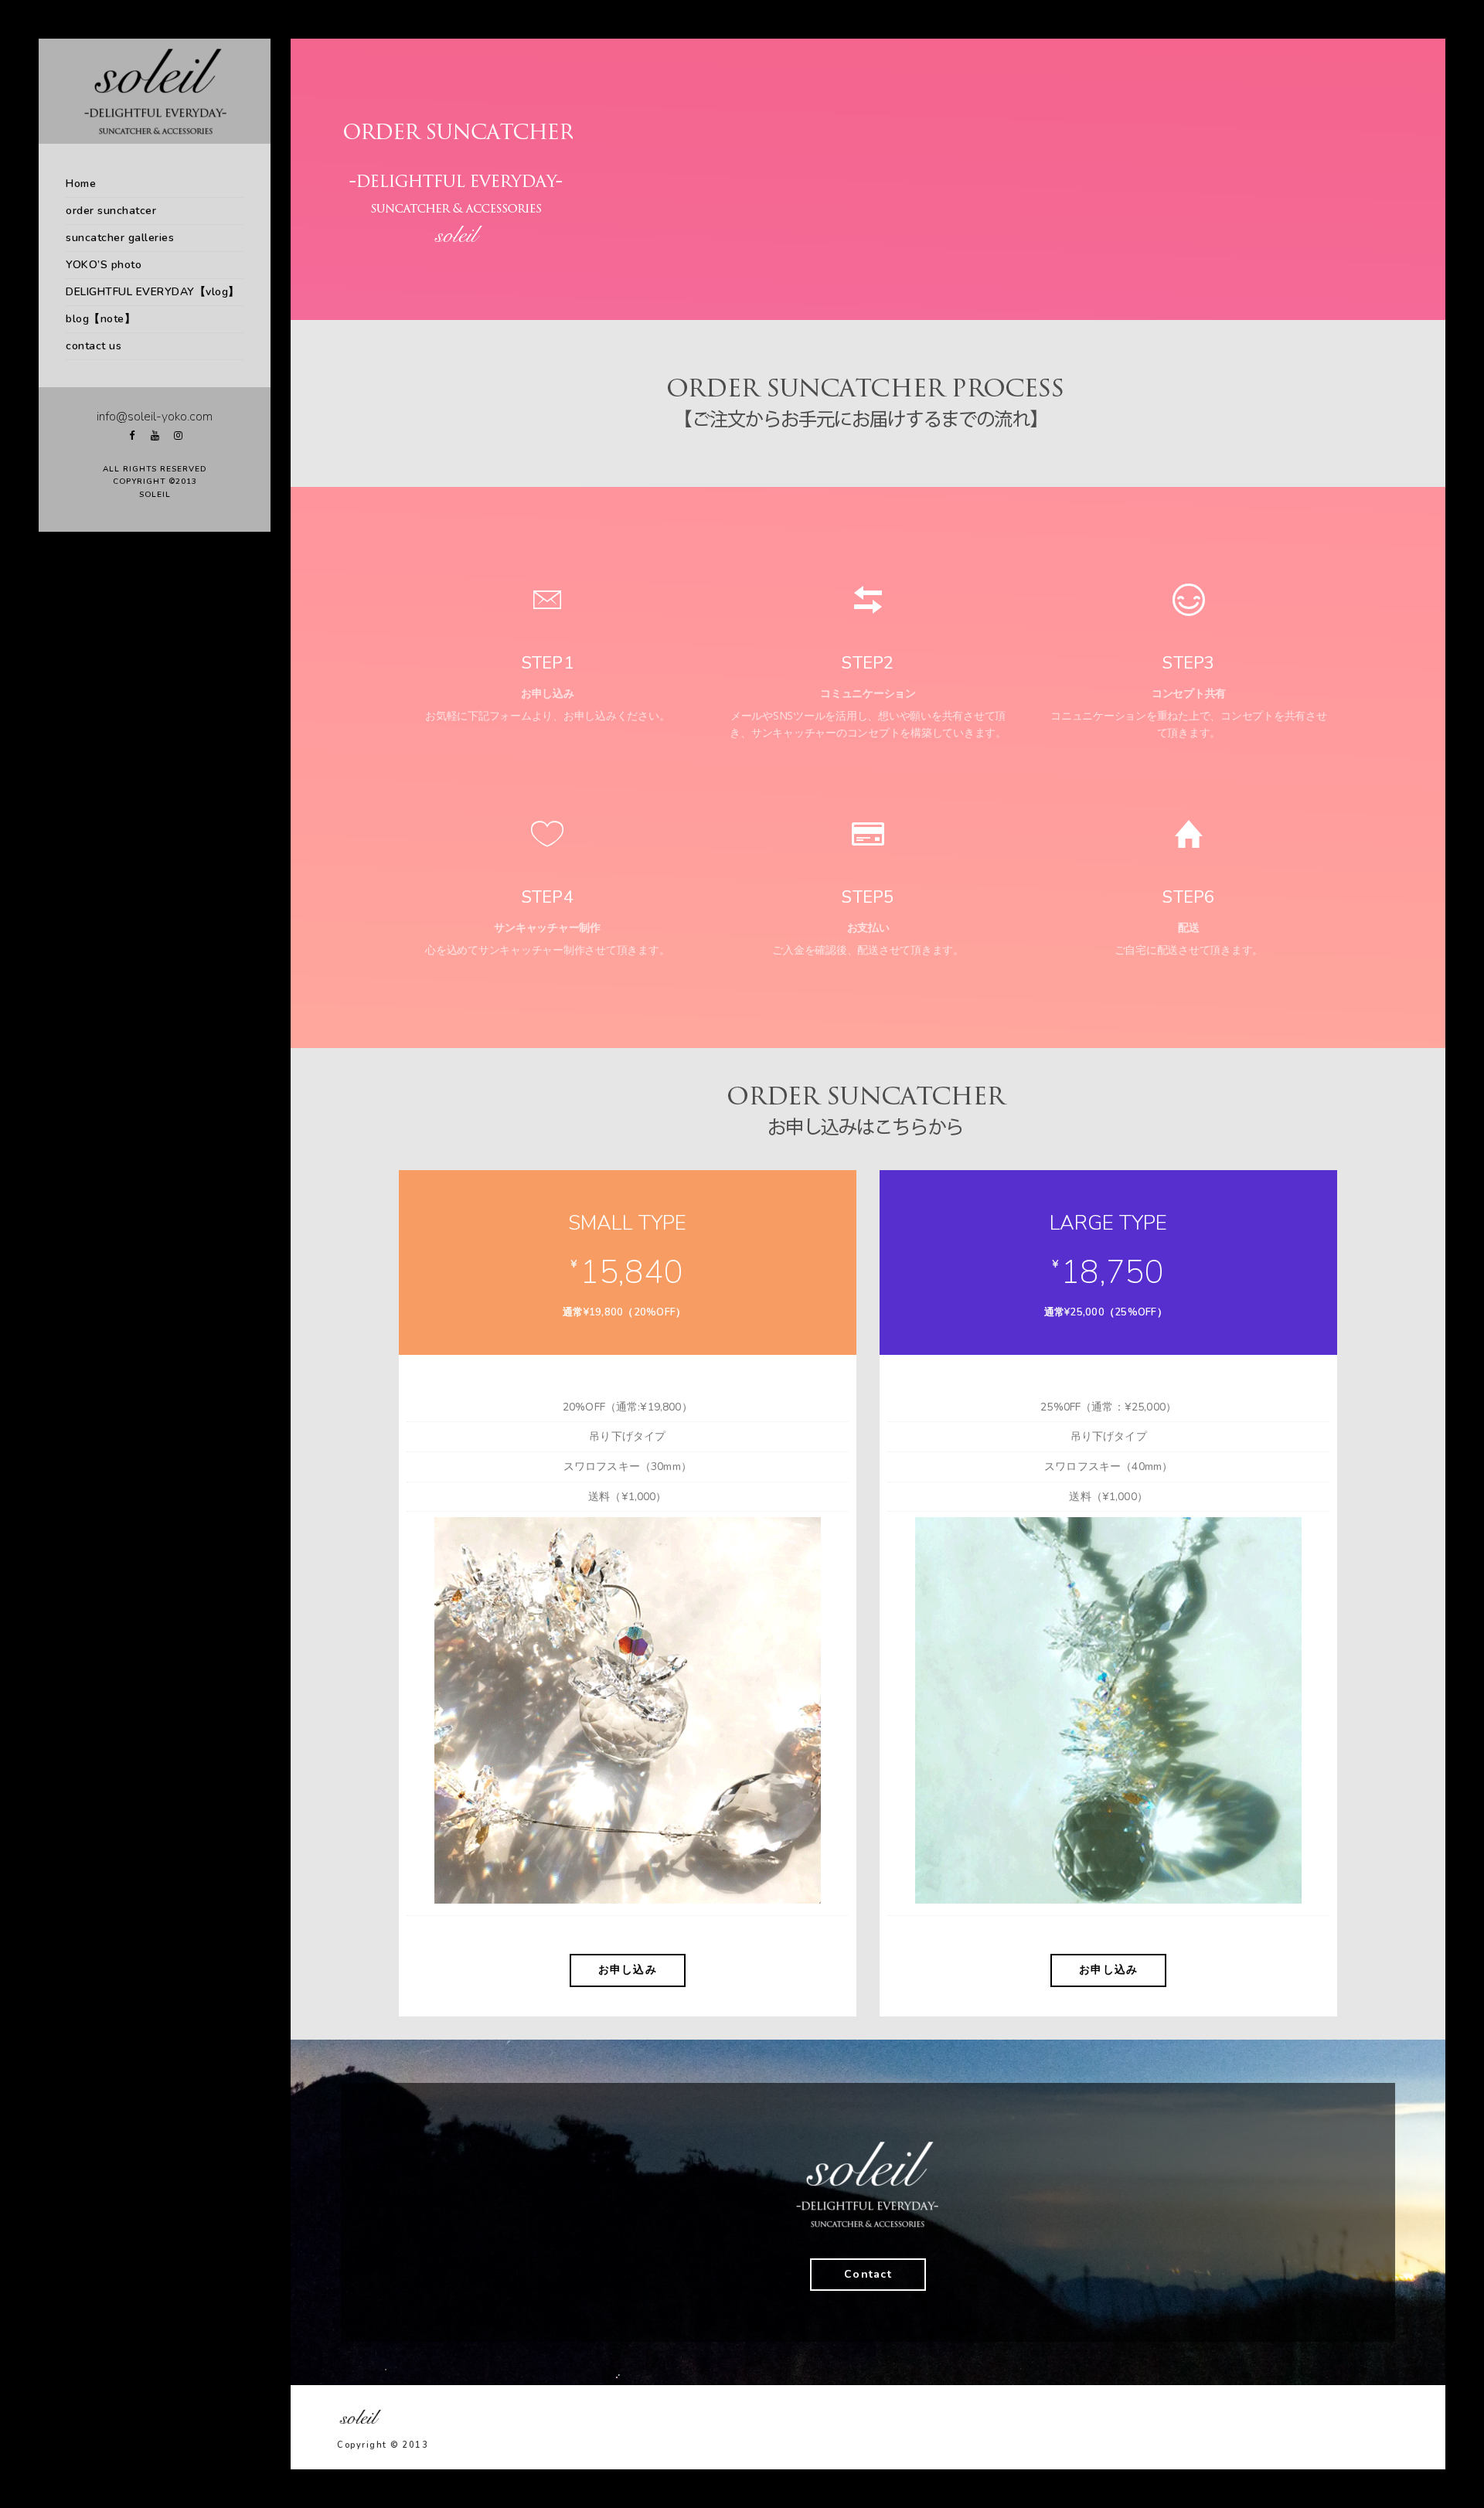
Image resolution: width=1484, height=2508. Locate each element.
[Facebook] (131, 436)
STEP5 (868, 897)
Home (81, 184)
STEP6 (1188, 897)
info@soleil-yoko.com (155, 417)
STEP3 (1188, 663)
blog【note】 (100, 319)
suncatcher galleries (120, 238)
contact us (94, 346)
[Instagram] (178, 436)
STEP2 (868, 663)
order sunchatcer (111, 211)
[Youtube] (155, 436)
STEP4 (548, 897)
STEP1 (548, 663)
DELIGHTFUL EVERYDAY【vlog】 (153, 292)
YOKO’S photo (104, 265)
